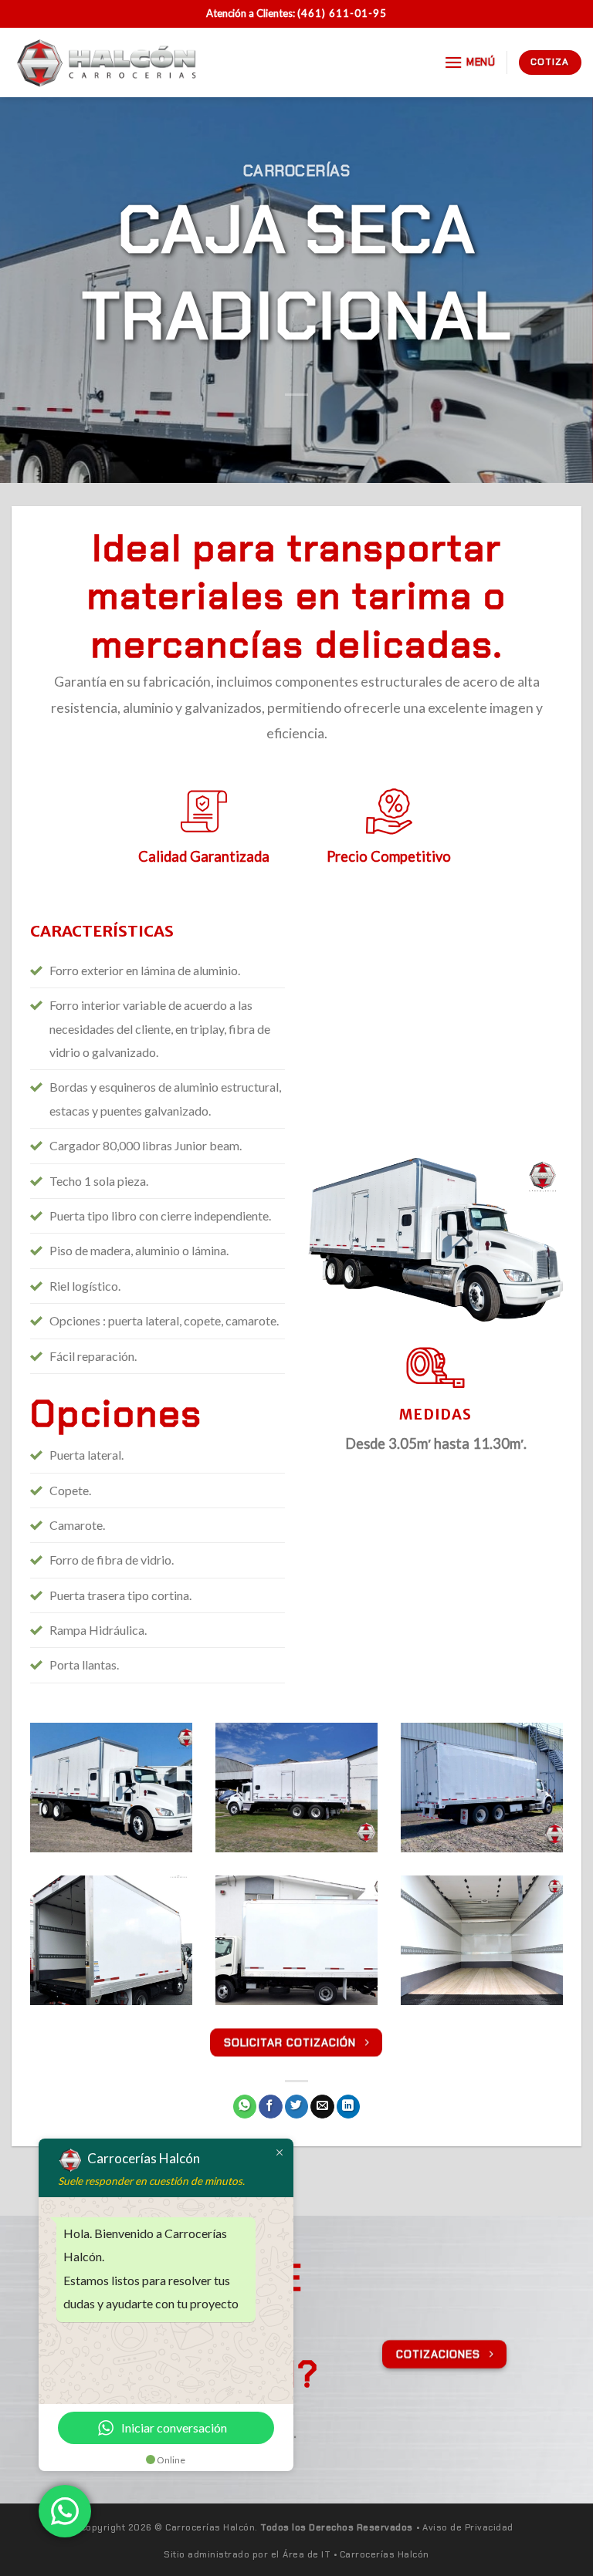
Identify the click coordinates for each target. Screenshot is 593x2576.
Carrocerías (297, 170)
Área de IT (307, 2555)
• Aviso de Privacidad (465, 2528)
